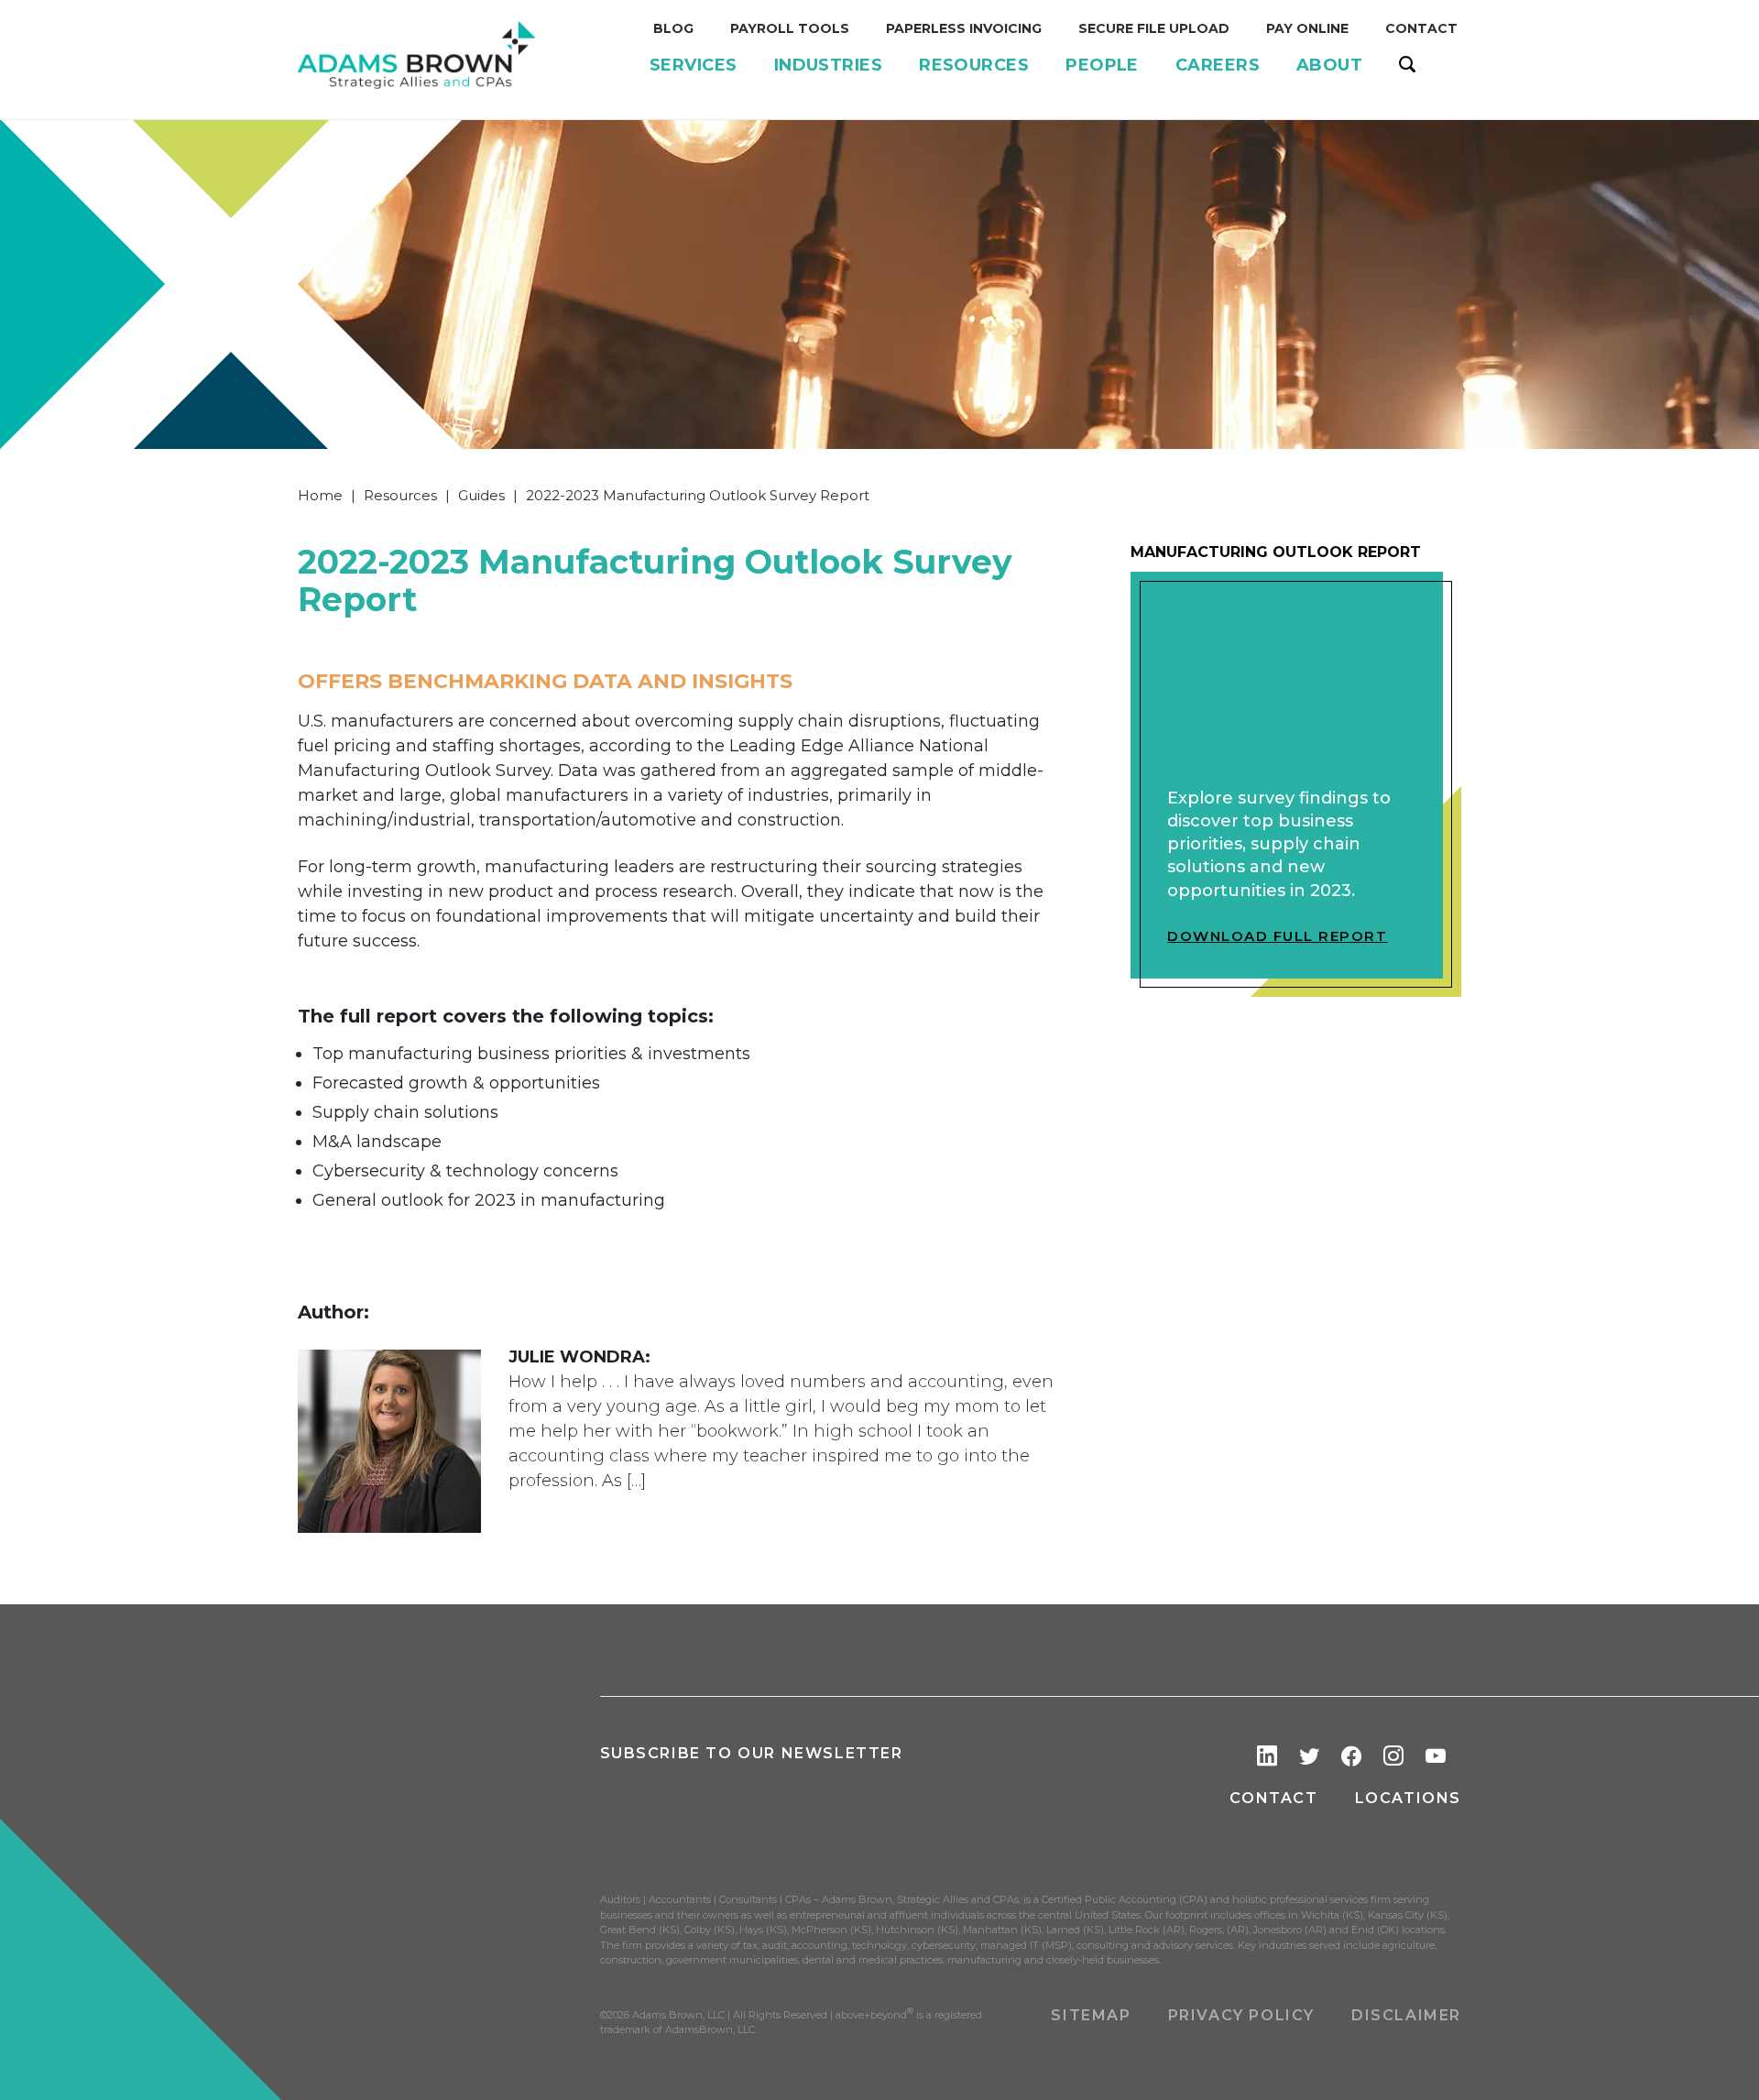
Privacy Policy (1241, 2015)
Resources (400, 495)
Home (320, 495)
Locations (1408, 1798)
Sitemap (1091, 2015)
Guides (481, 495)
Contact (1273, 1798)
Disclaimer (1406, 2015)
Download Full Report (1277, 936)
